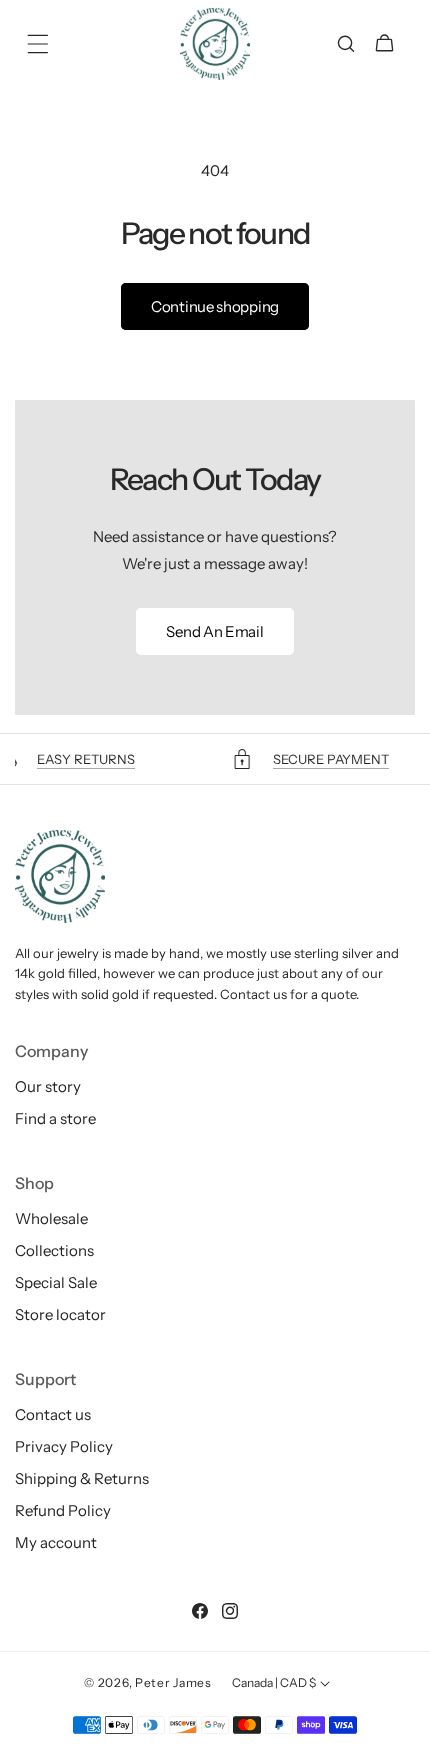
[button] (37, 44)
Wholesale (51, 1218)
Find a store (55, 1118)
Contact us (53, 1414)
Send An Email (214, 631)
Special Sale (56, 1282)
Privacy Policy (64, 1446)
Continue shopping (215, 306)
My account (56, 1542)
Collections (54, 1250)
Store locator (60, 1314)
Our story (48, 1086)
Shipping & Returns (82, 1478)
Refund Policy (63, 1510)
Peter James (173, 1682)
